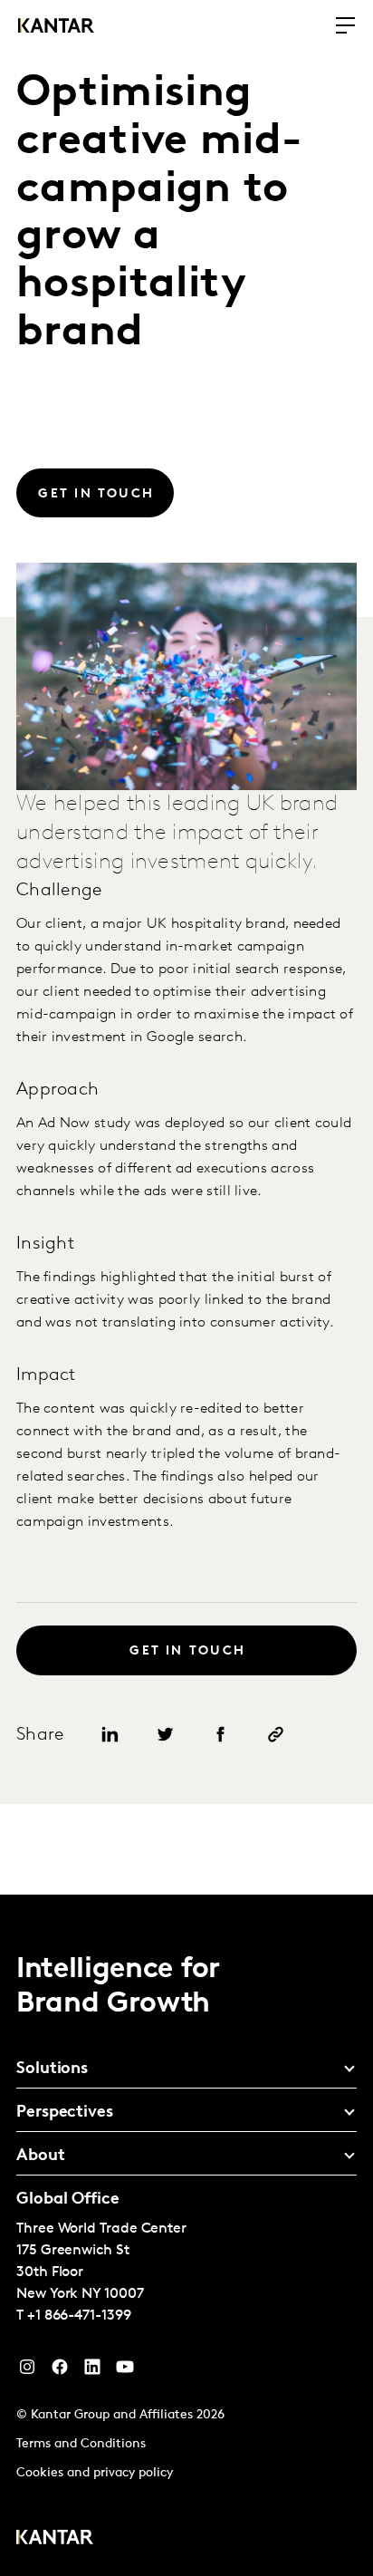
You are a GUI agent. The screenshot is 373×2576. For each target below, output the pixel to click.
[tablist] (186, 2235)
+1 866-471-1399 (79, 2316)
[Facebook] (60, 2371)
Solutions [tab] (52, 2069)
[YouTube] (92, 2371)
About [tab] (41, 2156)
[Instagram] (27, 2371)
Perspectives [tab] (65, 2113)
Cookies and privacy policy (95, 2473)
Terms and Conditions (81, 2444)
